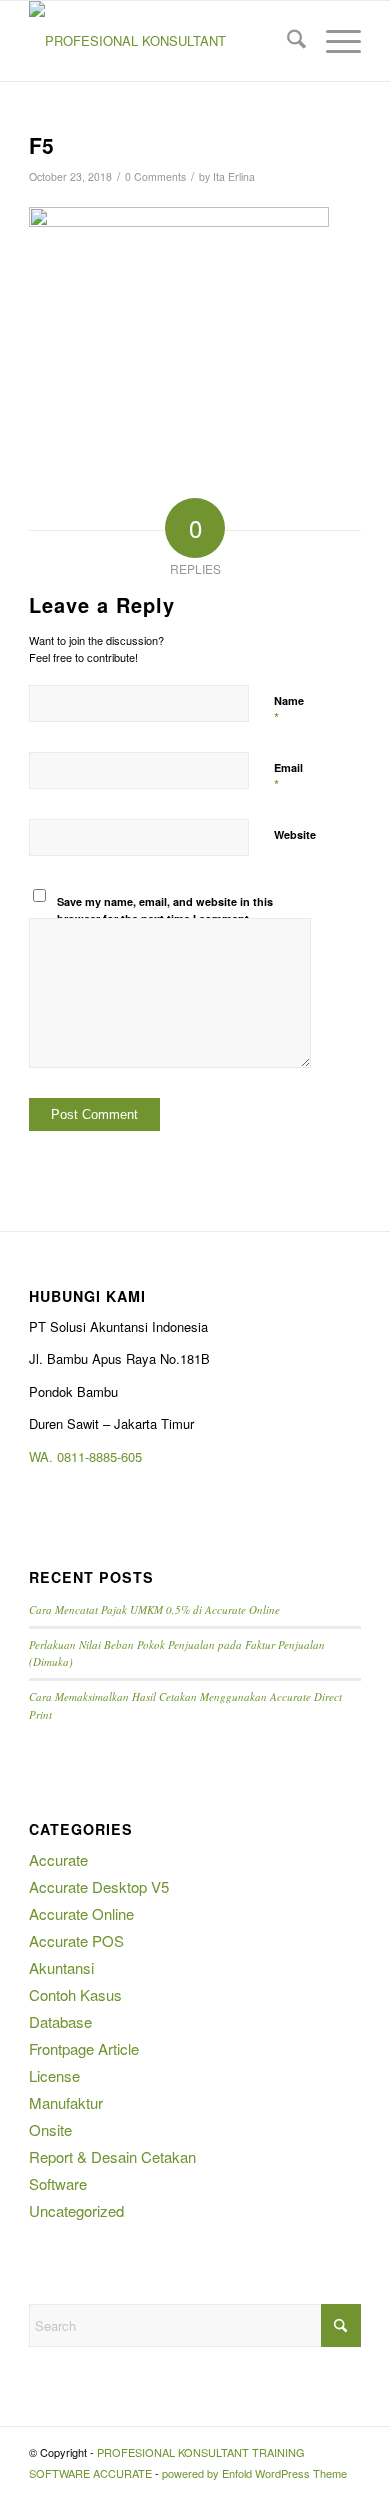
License (54, 2075)
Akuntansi (61, 1967)
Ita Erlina (234, 176)
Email (288, 777)
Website (295, 834)
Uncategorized (76, 2210)
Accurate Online (81, 1913)
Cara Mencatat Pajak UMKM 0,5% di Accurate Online (154, 1609)
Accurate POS (76, 1940)
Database (60, 2021)
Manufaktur (66, 2102)
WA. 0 (46, 1456)
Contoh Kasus (75, 1994)
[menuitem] (286, 41)
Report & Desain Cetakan (112, 2156)
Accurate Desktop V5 (99, 1886)
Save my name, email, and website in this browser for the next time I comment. (165, 910)
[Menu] (333, 41)
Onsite (50, 2129)
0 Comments (155, 176)
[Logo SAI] (161, 41)
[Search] (286, 41)
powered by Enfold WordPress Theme (254, 2473)
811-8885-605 (103, 1456)
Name (289, 710)
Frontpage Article (84, 2048)
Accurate (58, 1859)
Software (58, 2183)
